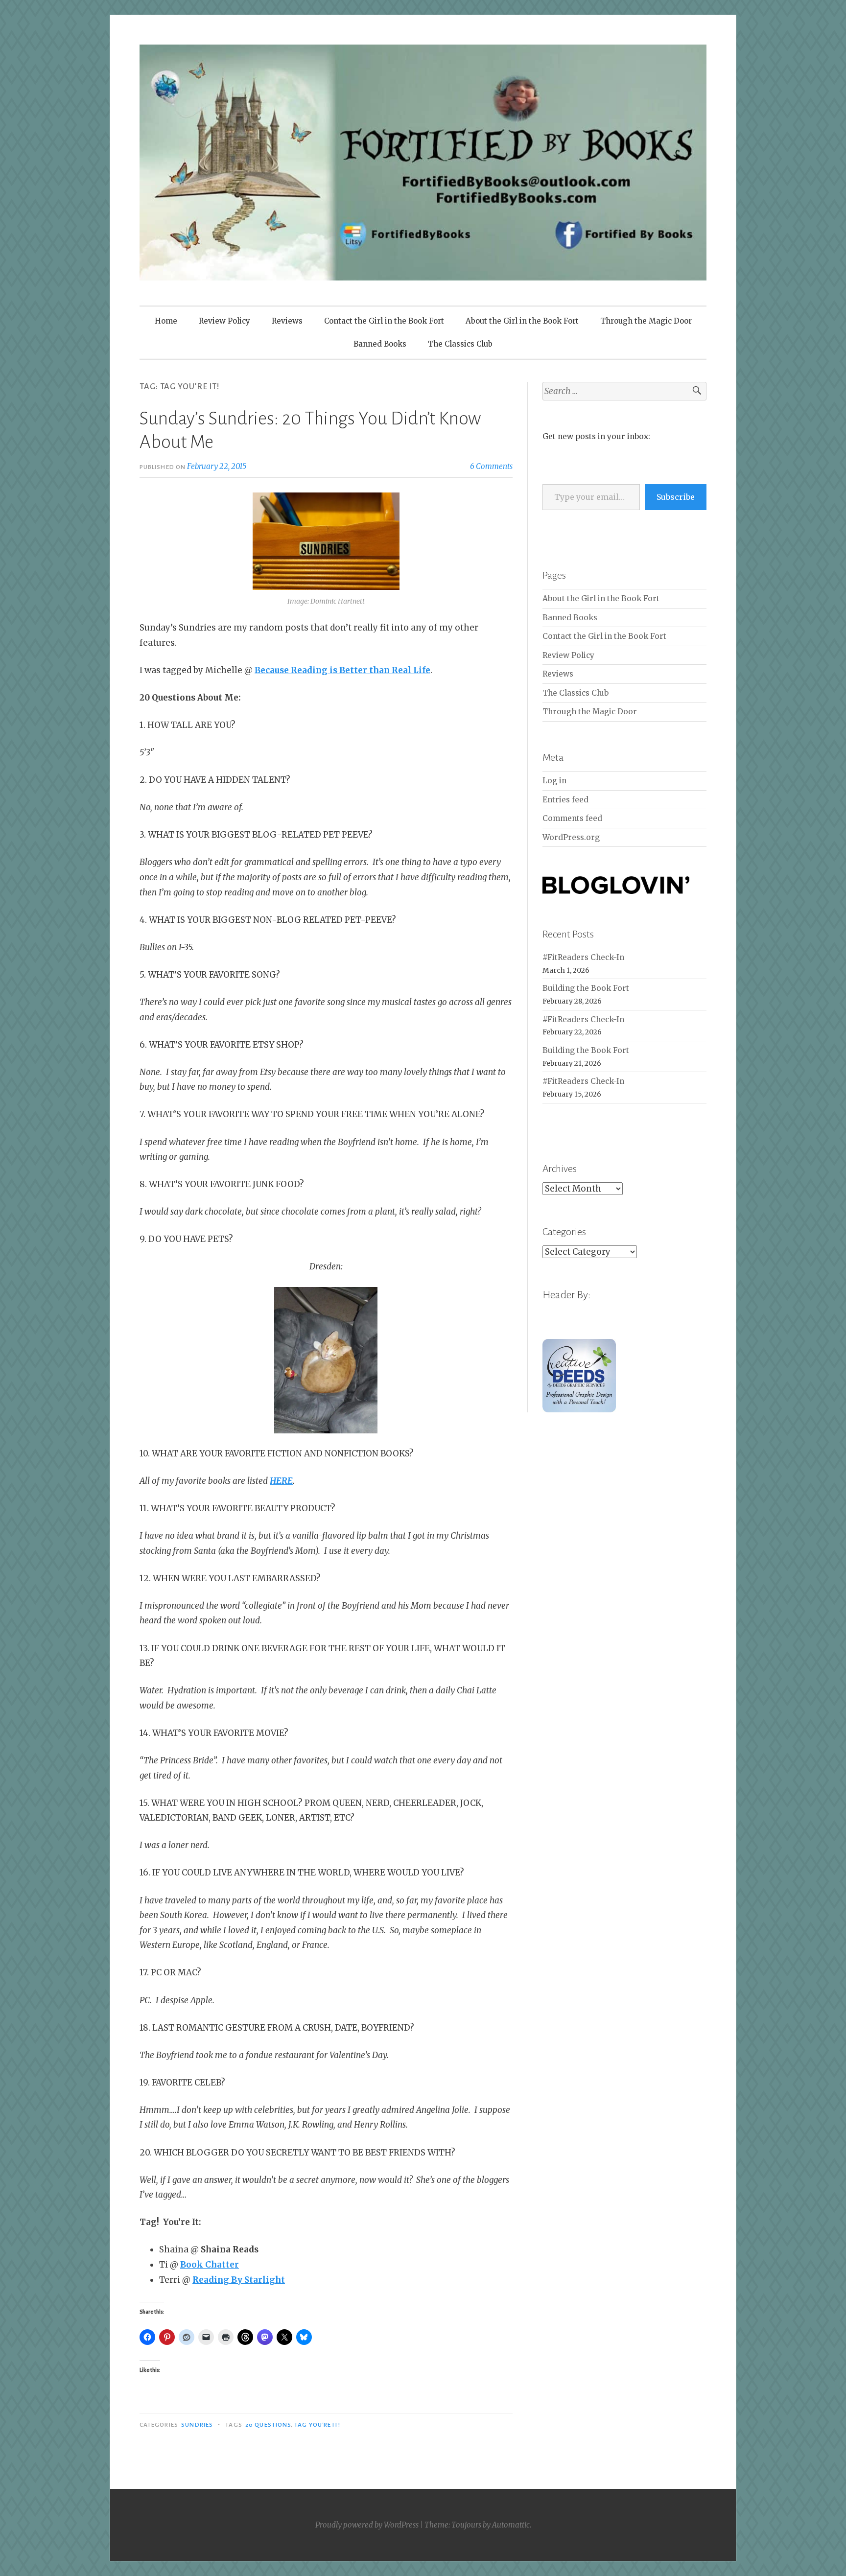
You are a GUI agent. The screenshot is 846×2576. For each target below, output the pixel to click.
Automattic (511, 2525)
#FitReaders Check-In (583, 957)
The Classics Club (460, 344)
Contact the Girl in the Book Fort (384, 321)
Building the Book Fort (586, 988)
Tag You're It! (317, 2425)
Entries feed (565, 800)
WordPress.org (571, 837)
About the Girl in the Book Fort (522, 321)
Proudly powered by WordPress (367, 2525)
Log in (554, 781)
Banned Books (380, 344)
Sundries (197, 2425)
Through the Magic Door (646, 321)
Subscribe (676, 497)
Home (166, 321)
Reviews (287, 321)
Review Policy (224, 321)
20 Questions (268, 2425)
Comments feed (572, 818)
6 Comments (491, 466)
